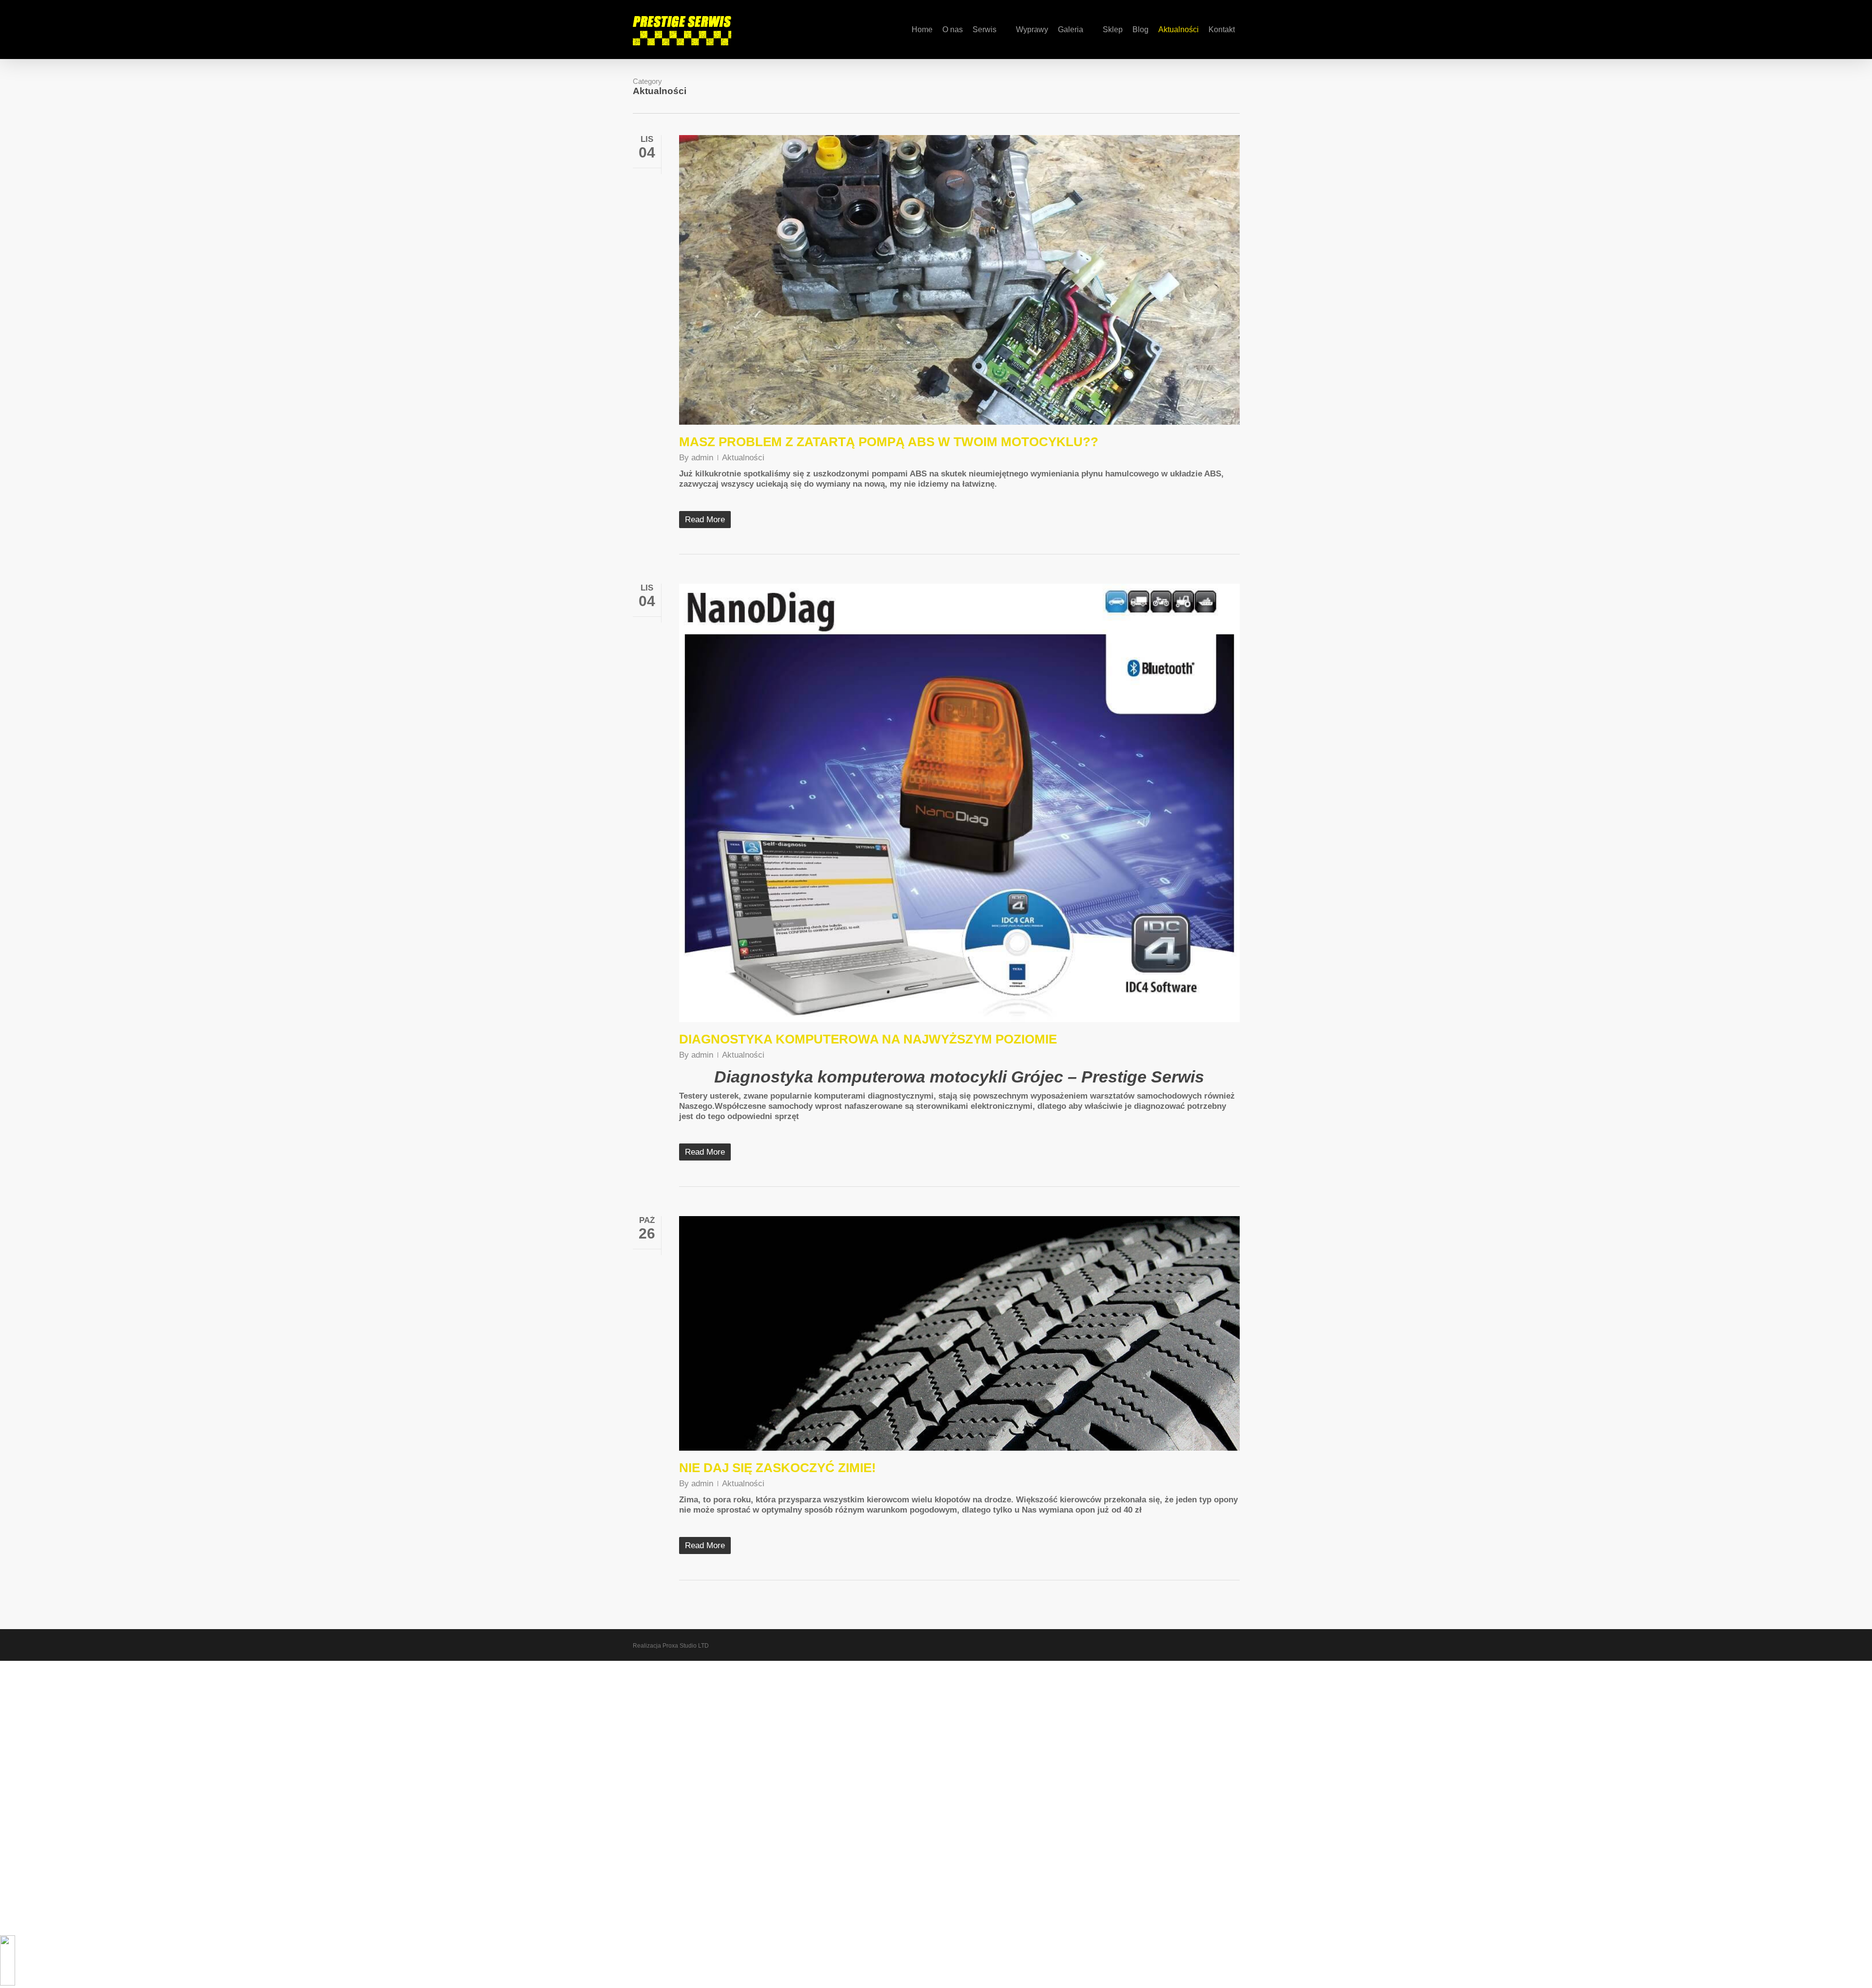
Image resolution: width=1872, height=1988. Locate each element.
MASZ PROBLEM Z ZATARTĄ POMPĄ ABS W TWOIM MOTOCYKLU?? (889, 442)
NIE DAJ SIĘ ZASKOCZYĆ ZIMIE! (778, 1468)
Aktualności (743, 458)
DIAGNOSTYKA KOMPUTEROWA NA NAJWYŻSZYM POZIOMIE (868, 1039)
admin (702, 458)
